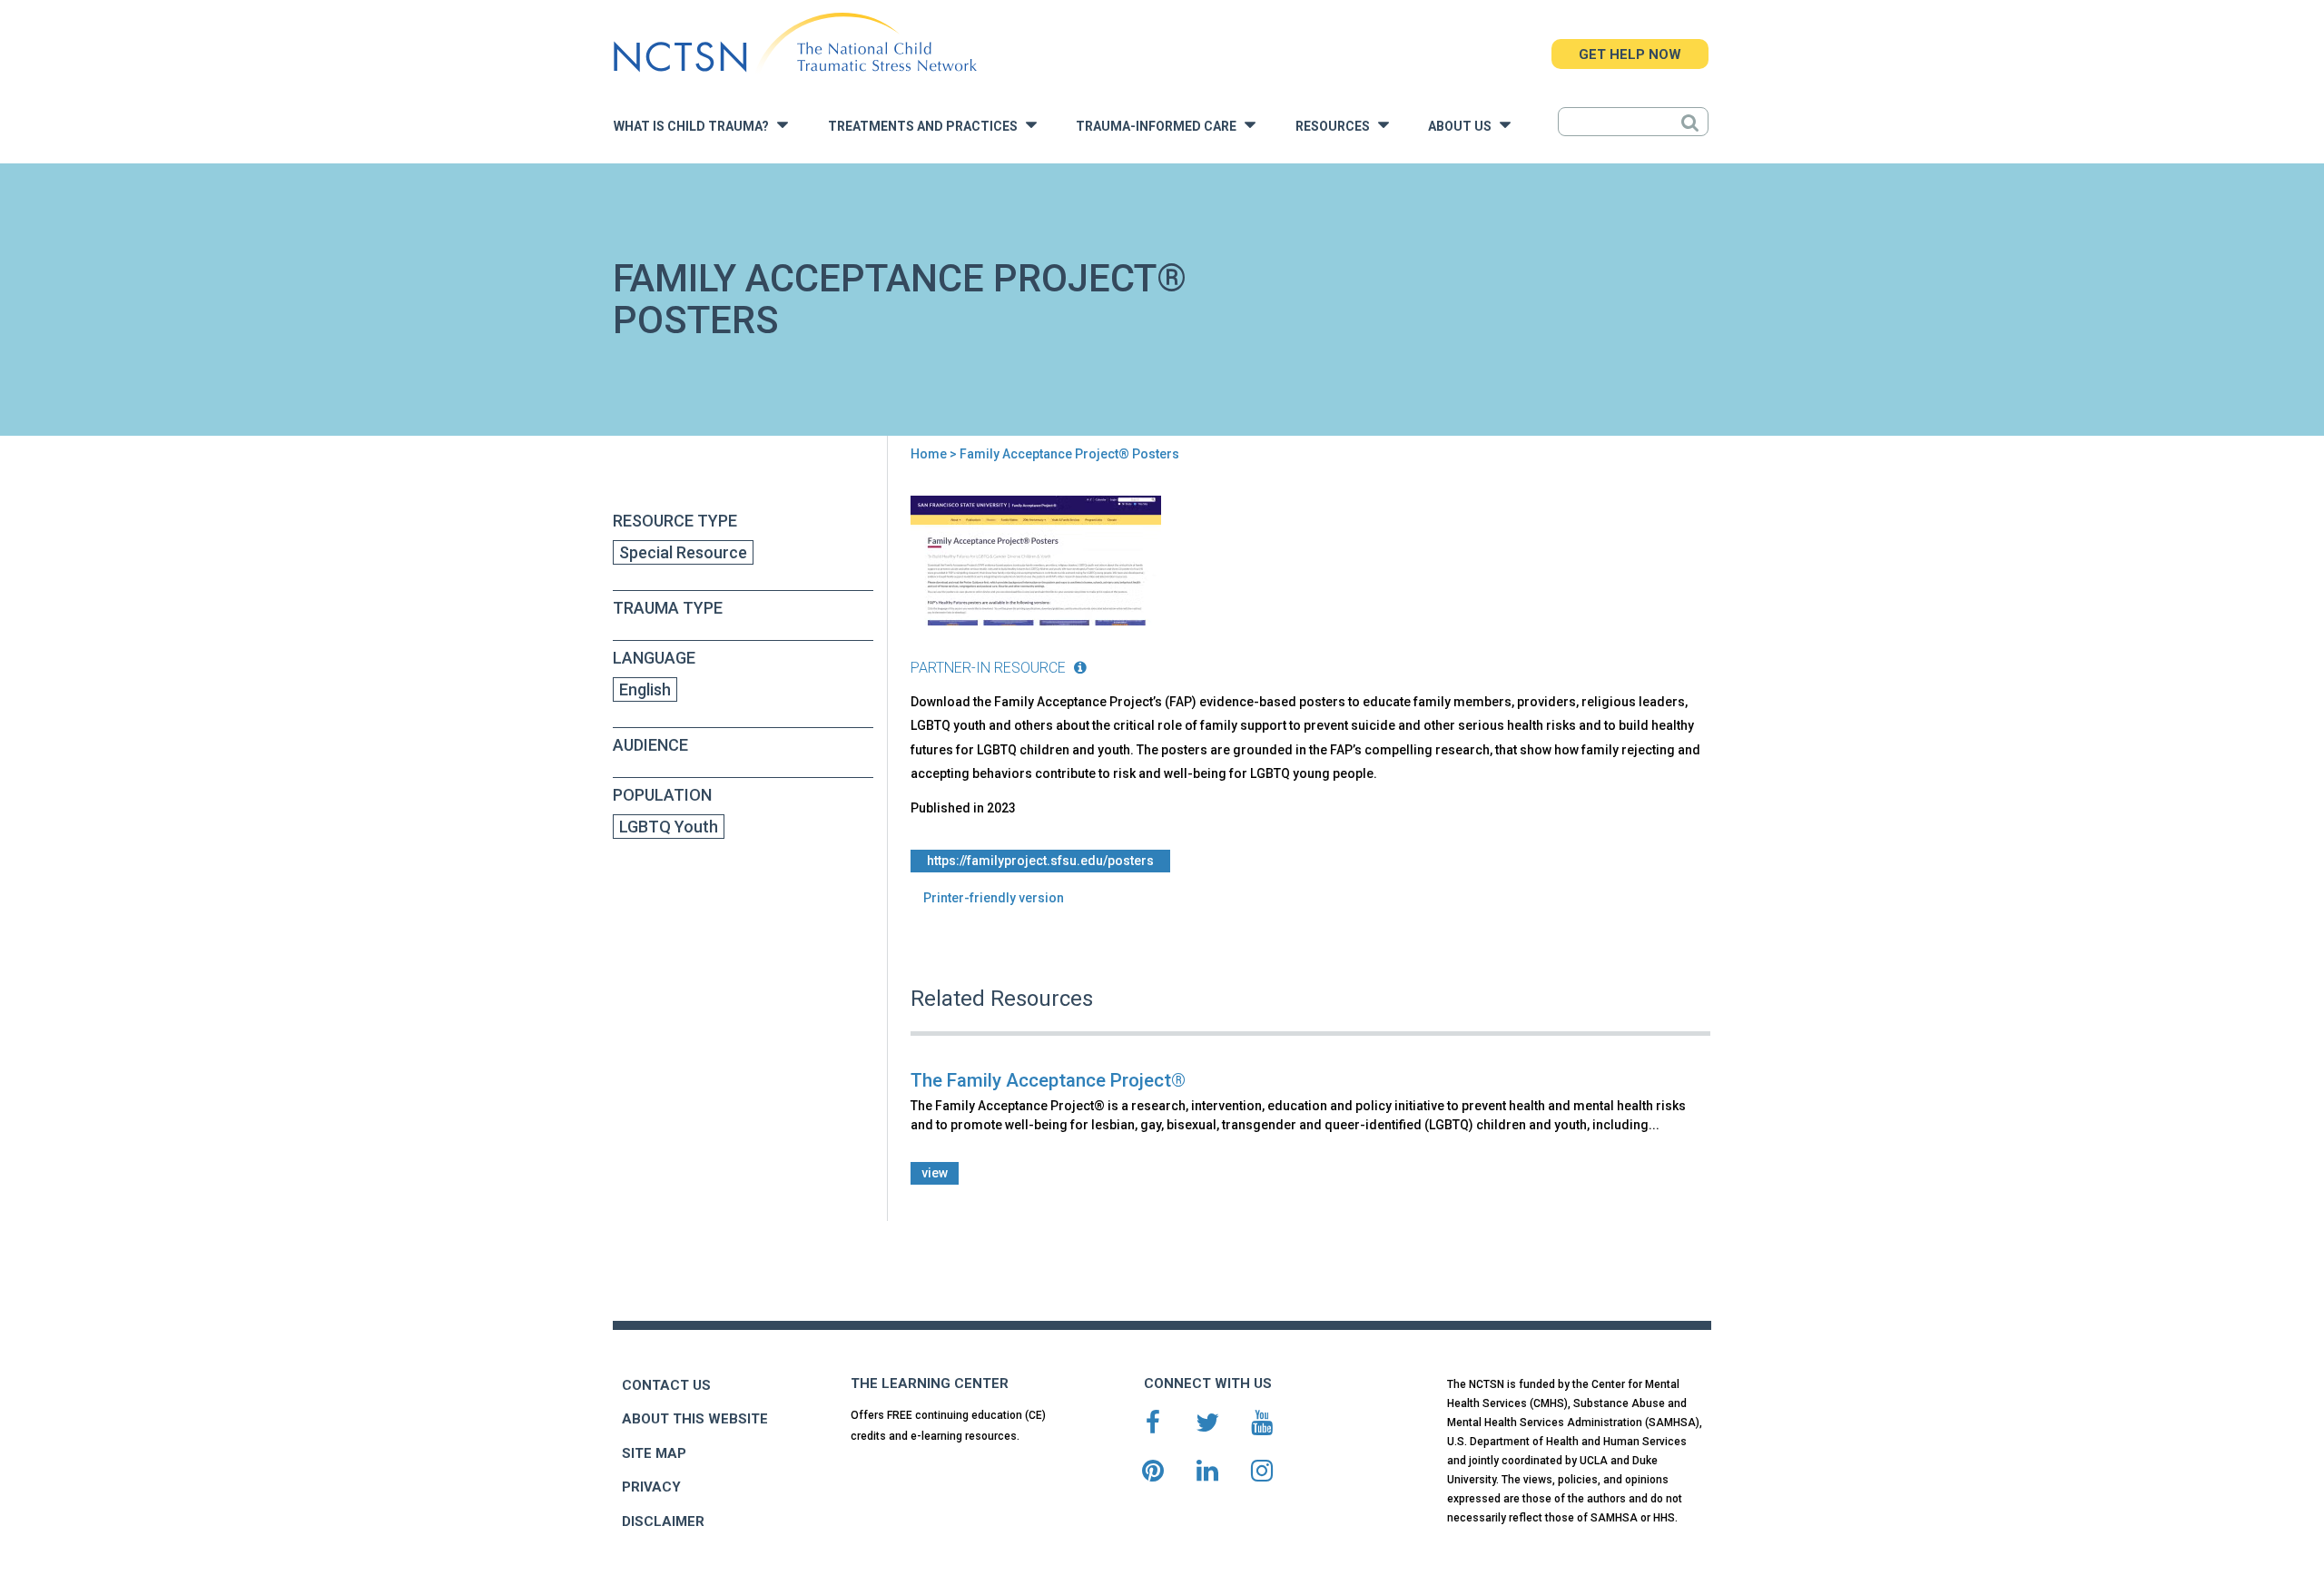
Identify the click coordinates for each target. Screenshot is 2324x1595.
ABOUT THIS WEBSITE (695, 1419)
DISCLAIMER (663, 1521)
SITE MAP (654, 1453)
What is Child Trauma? (695, 127)
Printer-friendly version (994, 898)
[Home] (795, 43)
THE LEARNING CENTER (930, 1383)
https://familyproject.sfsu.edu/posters (1040, 861)
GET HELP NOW (1630, 54)
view (935, 1173)
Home (929, 454)
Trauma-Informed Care (1160, 127)
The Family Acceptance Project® (1048, 1080)
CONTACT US (666, 1385)
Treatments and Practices (927, 127)
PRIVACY (651, 1487)
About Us (1464, 127)
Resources (1337, 127)
